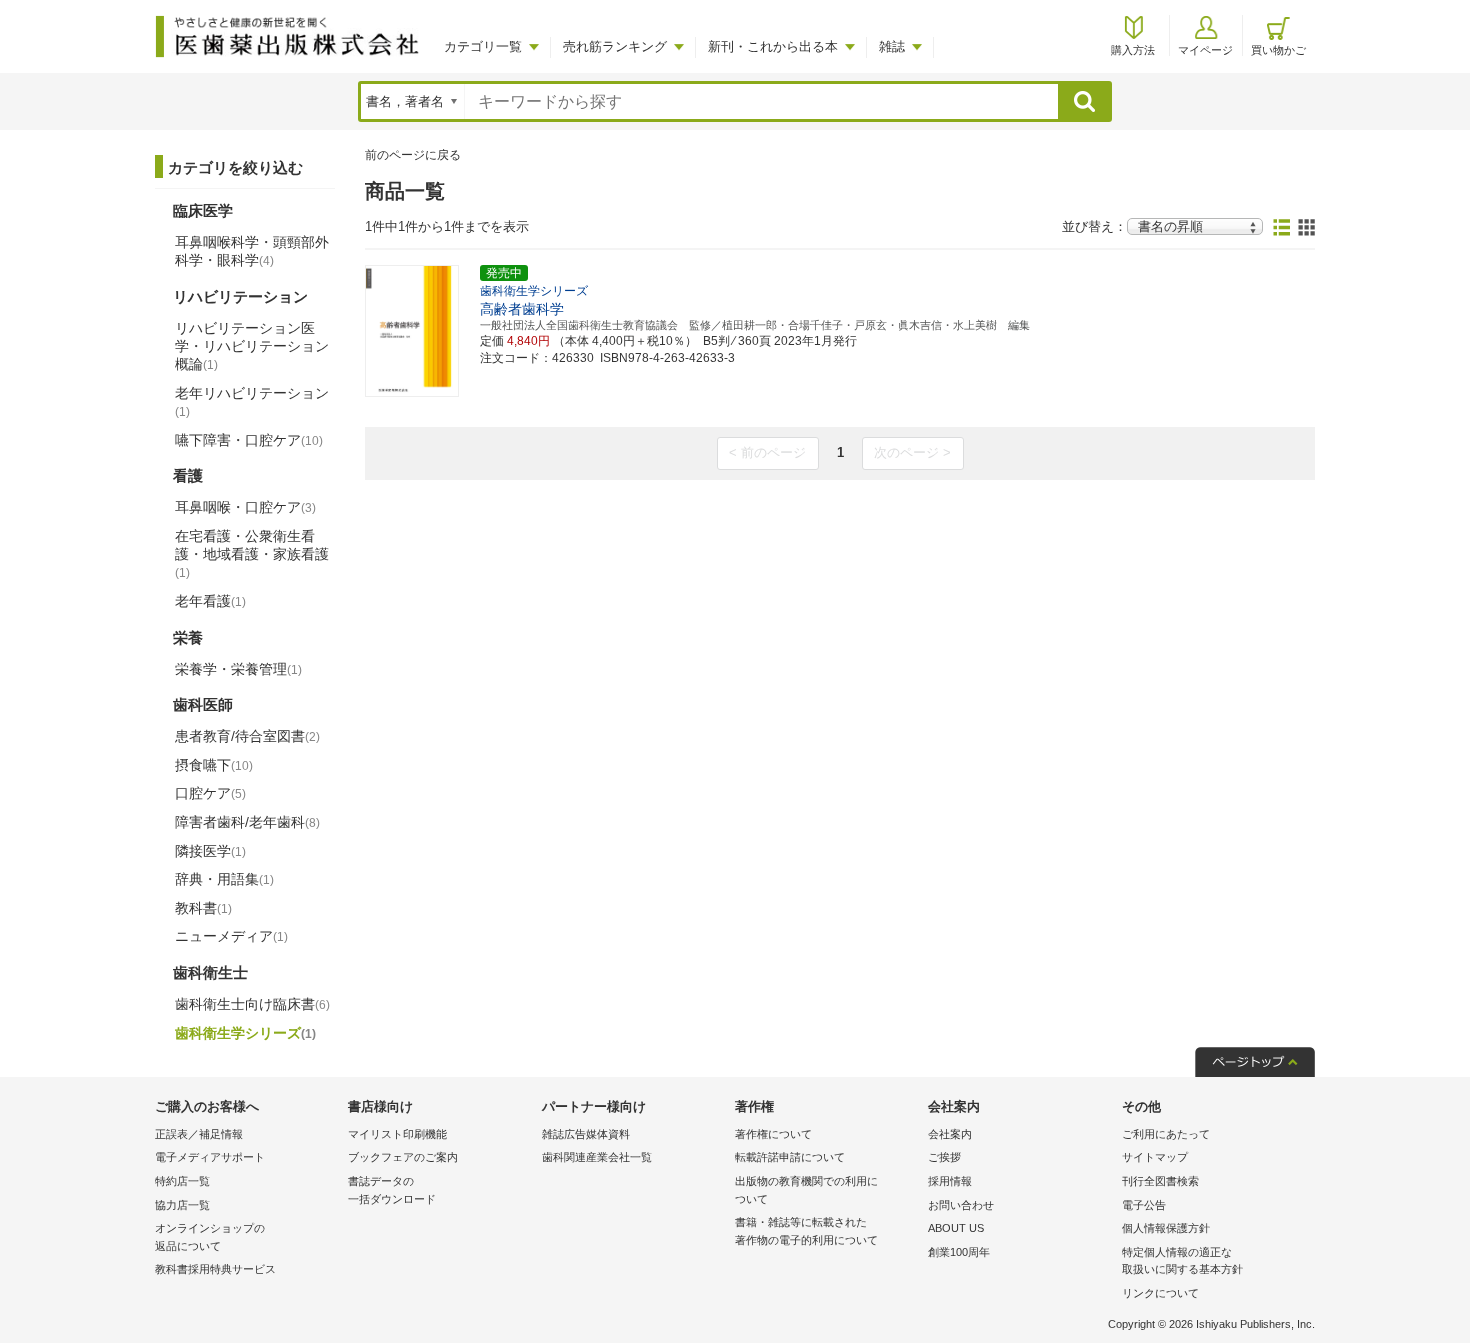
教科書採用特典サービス (215, 1269)
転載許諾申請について (790, 1157)
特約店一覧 (182, 1181)
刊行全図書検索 (1160, 1181)
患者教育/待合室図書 (247, 736)
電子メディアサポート (210, 1157)
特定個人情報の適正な (1182, 1261)
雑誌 (892, 46)
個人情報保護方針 (1166, 1228)
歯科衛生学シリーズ (245, 1033)
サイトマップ (1155, 1157)
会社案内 (950, 1134)
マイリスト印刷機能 (397, 1134)
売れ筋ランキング (615, 46)
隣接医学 (210, 851)
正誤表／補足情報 (199, 1134)
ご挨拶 (944, 1157)
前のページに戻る (413, 155)
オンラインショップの (210, 1237)
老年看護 (210, 601)
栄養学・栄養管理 (238, 669)
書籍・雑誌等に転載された (806, 1231)
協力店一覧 (182, 1205)
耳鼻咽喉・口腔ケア (245, 507)
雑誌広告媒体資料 (586, 1134)
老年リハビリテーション (252, 402)
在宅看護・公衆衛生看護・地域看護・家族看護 (252, 554)
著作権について (773, 1134)
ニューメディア (231, 936)
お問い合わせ (961, 1205)
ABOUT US (956, 1228)
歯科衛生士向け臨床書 (252, 1004)
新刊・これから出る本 (773, 46)
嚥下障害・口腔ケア (249, 440)
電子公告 (1144, 1205)
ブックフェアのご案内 (403, 1157)
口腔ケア (210, 793)
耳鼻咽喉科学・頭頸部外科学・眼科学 (252, 251)
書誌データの (392, 1190)
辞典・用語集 (224, 879)
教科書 (203, 908)
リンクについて (1160, 1293)
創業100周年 (959, 1252)
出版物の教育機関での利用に (806, 1190)
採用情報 (950, 1181)
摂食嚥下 (214, 765)
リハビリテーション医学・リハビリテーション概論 (252, 346)
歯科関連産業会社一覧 (597, 1157)
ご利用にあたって (1166, 1134)
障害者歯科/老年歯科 (247, 822)
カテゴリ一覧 (483, 46)
